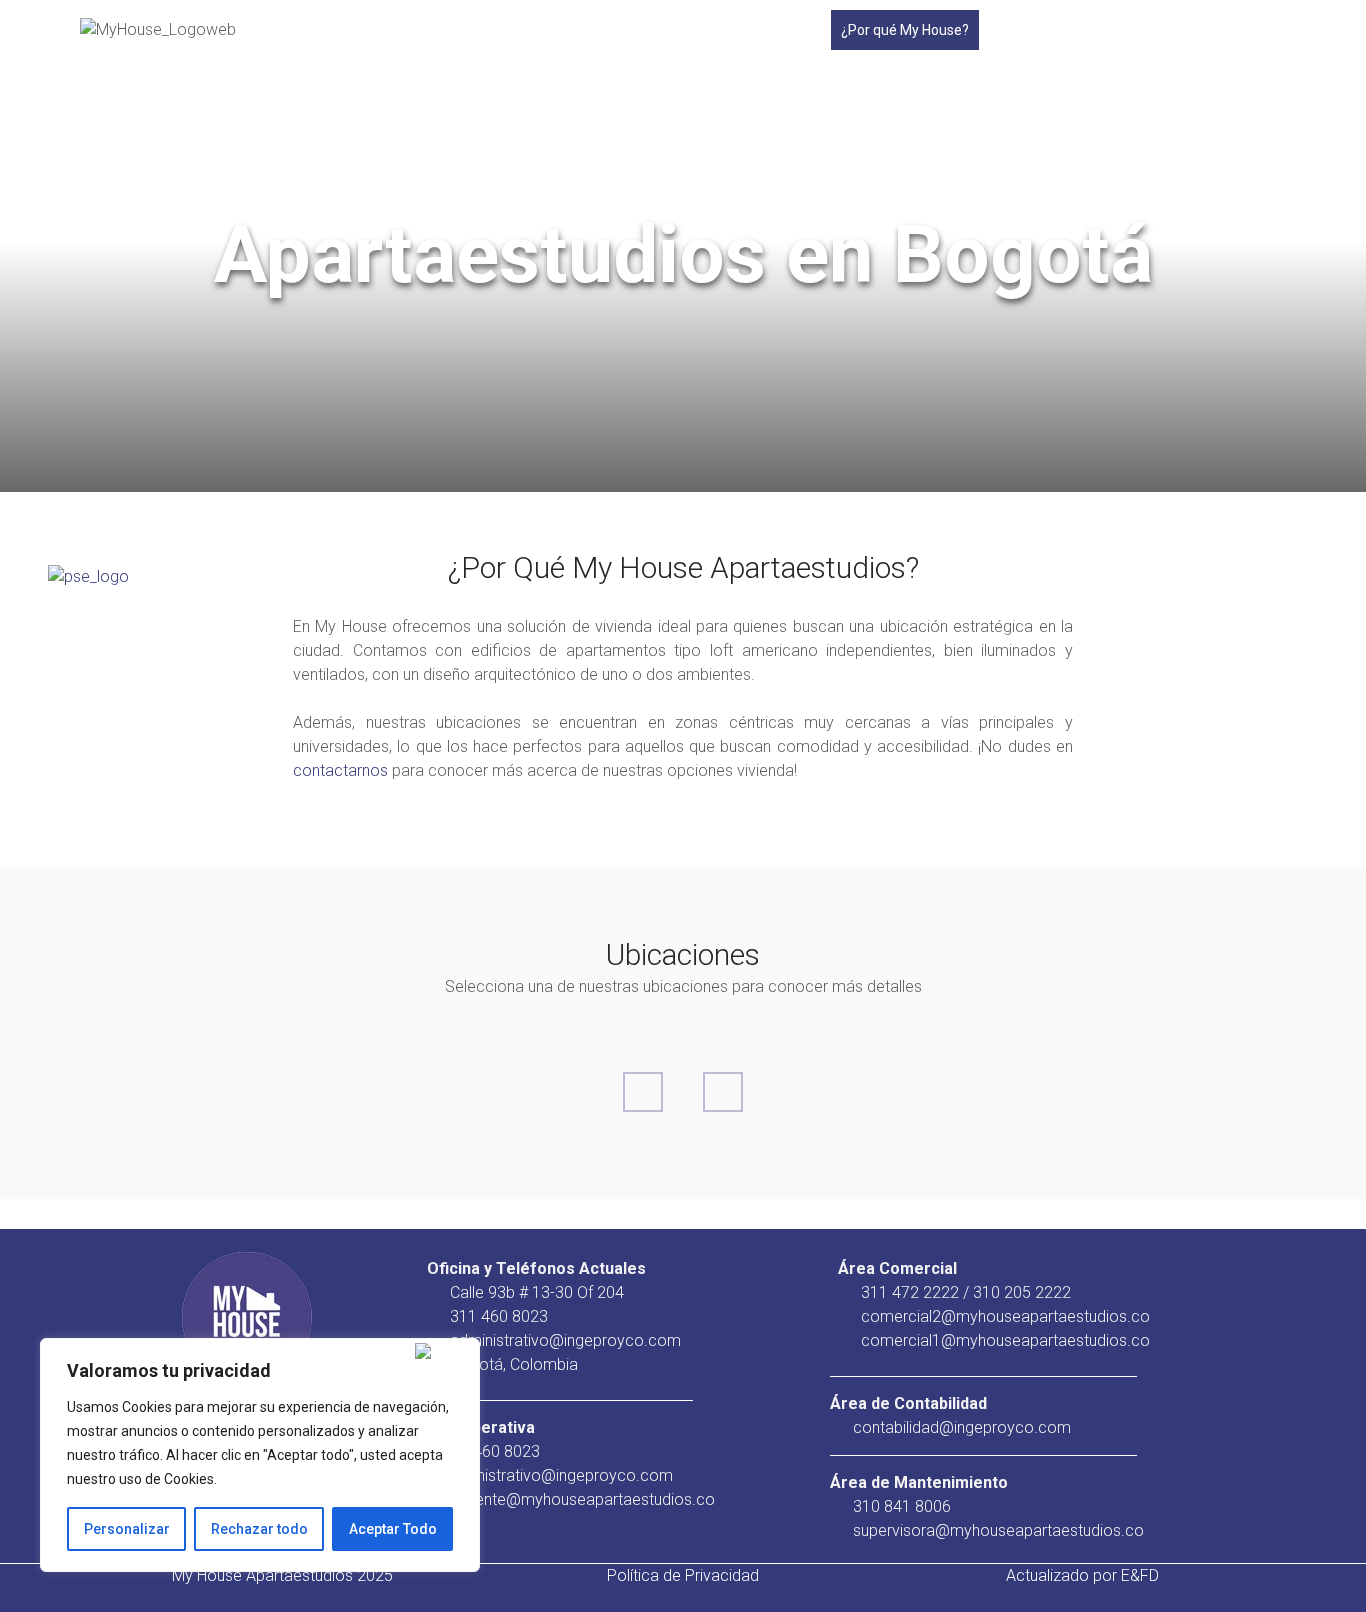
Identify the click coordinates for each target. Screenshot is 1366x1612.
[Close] (443, 1351)
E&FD (1140, 1575)
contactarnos (340, 770)
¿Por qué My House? (905, 30)
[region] (260, 1455)
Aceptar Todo (393, 1529)
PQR (1119, 30)
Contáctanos (1193, 30)
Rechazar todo (259, 1529)
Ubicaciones (1027, 30)
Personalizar (127, 1529)
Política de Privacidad (683, 1575)
